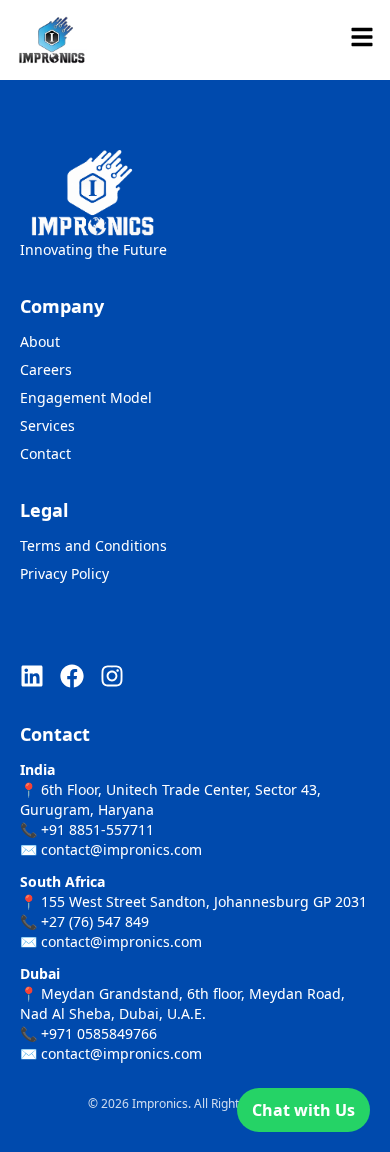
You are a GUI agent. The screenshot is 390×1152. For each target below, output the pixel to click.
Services (47, 425)
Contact (45, 453)
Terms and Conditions (93, 545)
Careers (46, 369)
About (40, 341)
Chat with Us (303, 1110)
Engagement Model (86, 397)
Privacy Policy (64, 573)
